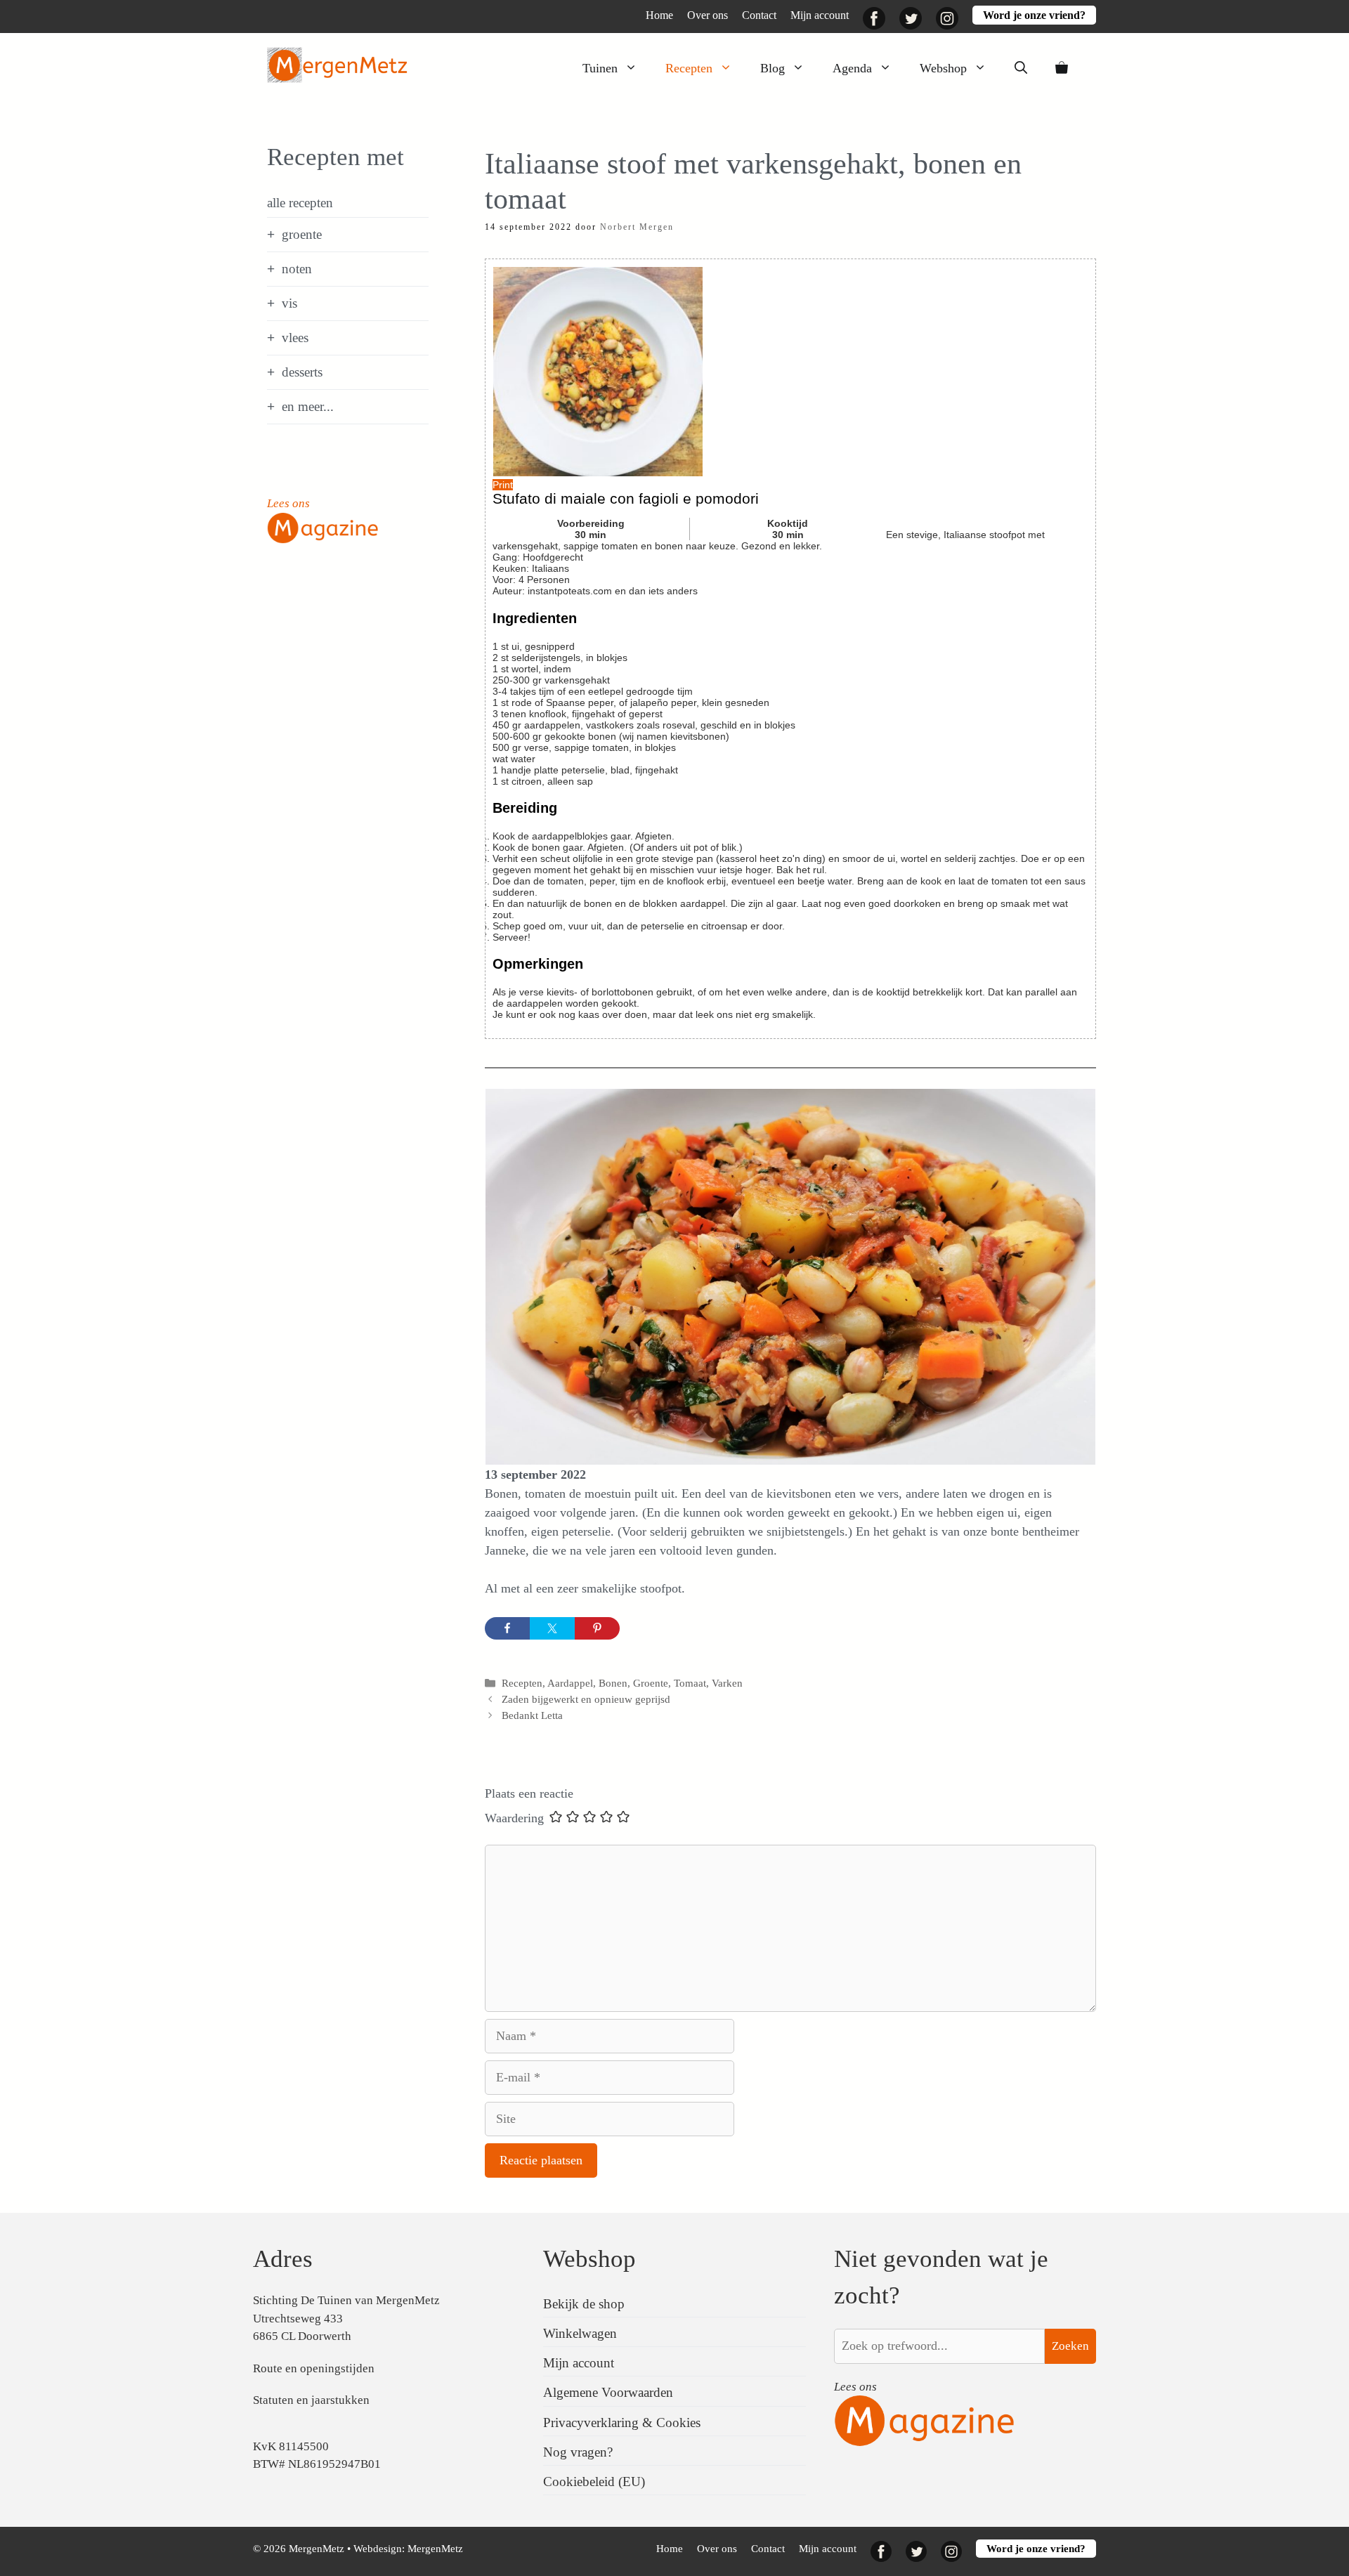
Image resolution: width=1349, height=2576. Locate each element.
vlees (295, 338)
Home (659, 15)
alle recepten (300, 203)
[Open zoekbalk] (1021, 68)
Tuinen (600, 68)
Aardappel (570, 1683)
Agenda (852, 68)
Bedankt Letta (532, 1715)
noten (297, 269)
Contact (759, 15)
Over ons (708, 15)
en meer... (308, 406)
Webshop (943, 68)
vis (289, 303)
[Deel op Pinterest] (597, 1628)
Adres (283, 2259)
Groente (651, 1683)
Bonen (613, 1683)
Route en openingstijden (314, 2368)
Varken (727, 1683)
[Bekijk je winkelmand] (1062, 68)
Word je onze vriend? (1034, 15)
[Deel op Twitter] (552, 1628)
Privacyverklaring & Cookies (622, 2423)
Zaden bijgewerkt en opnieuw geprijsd (586, 1699)
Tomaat (690, 1683)
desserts (302, 372)
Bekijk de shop (584, 2304)
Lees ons (288, 503)
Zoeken (1070, 2346)
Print (503, 485)
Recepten (689, 68)
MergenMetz (435, 2549)
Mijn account (820, 15)
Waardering (514, 1818)
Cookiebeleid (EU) (594, 2482)
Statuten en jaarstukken (311, 2400)
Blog (773, 68)
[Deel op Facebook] (507, 1628)
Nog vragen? (578, 2452)
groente (302, 234)
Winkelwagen (580, 2333)
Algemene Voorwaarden (608, 2392)
